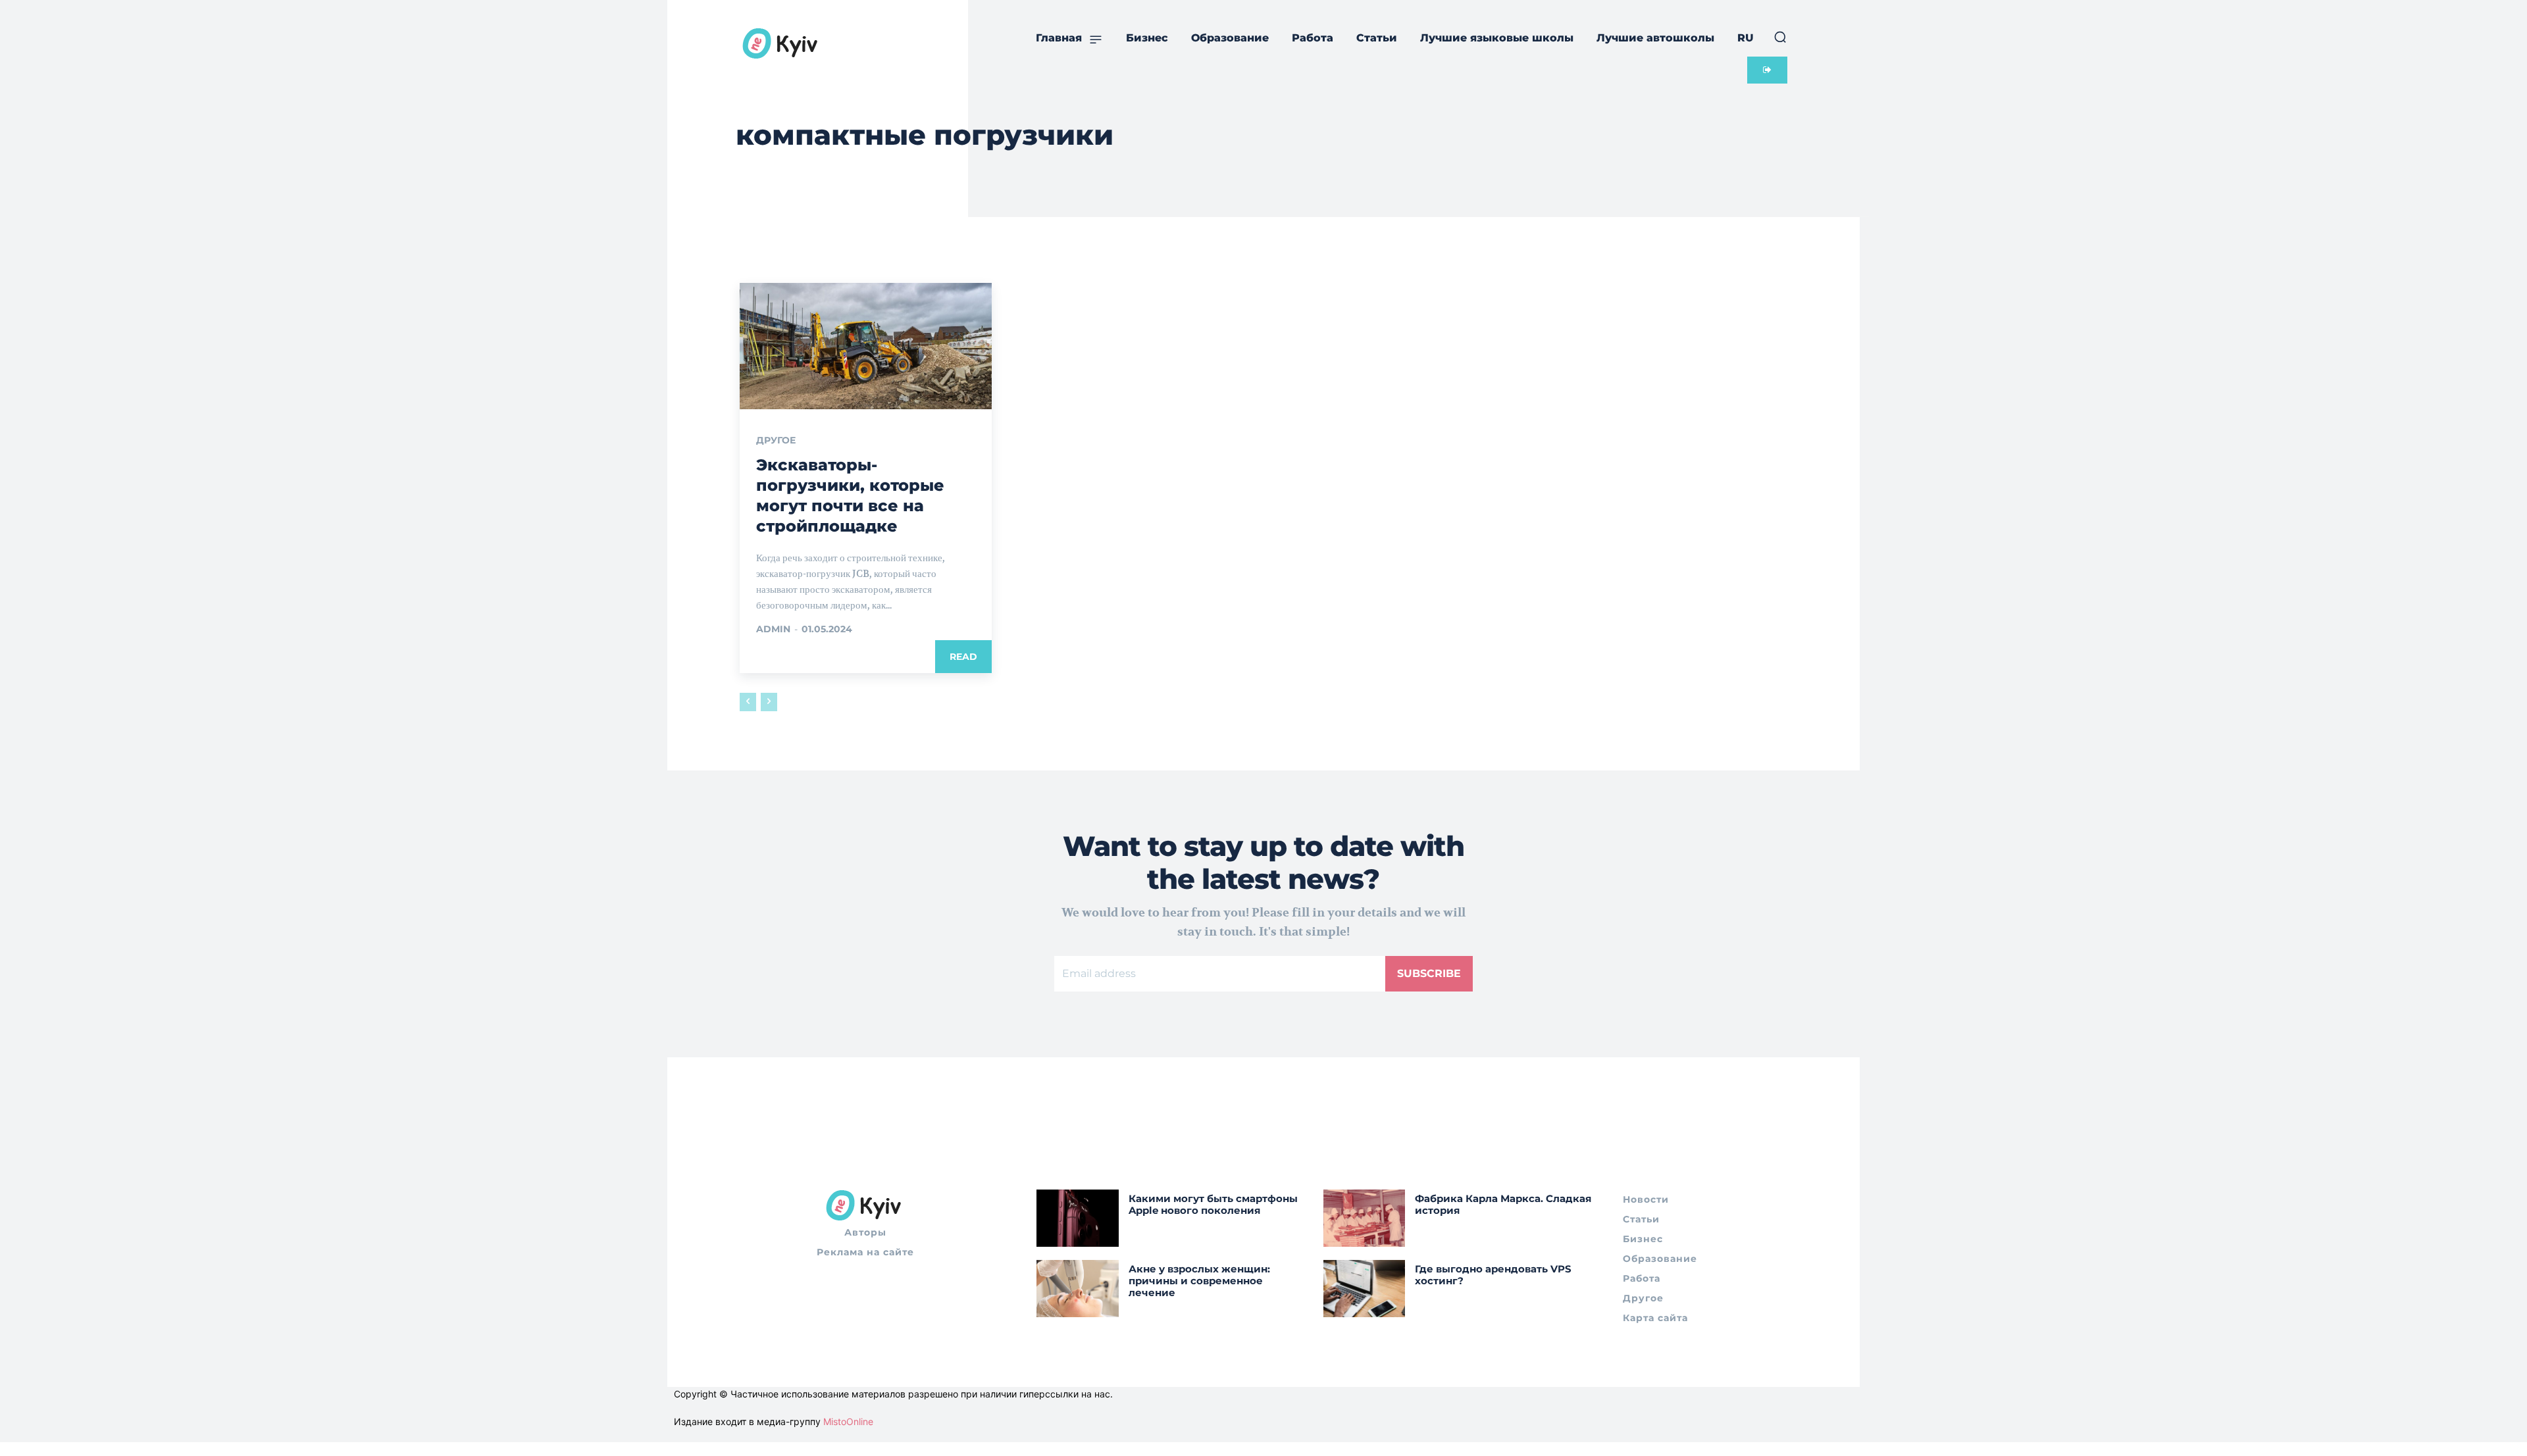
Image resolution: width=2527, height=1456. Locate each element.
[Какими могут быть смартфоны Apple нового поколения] (1078, 1218)
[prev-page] (748, 702)
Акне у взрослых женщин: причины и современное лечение (1199, 1281)
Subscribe (1429, 973)
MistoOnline (848, 1421)
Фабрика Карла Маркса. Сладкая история (1503, 1204)
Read (963, 657)
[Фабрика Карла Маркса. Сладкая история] (1365, 1218)
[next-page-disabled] (769, 702)
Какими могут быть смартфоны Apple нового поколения (1213, 1204)
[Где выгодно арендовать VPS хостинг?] (1365, 1289)
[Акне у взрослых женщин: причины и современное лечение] (1078, 1289)
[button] (1780, 37)
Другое (776, 440)
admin (773, 629)
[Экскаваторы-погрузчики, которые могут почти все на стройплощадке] (866, 346)
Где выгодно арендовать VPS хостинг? (1493, 1275)
